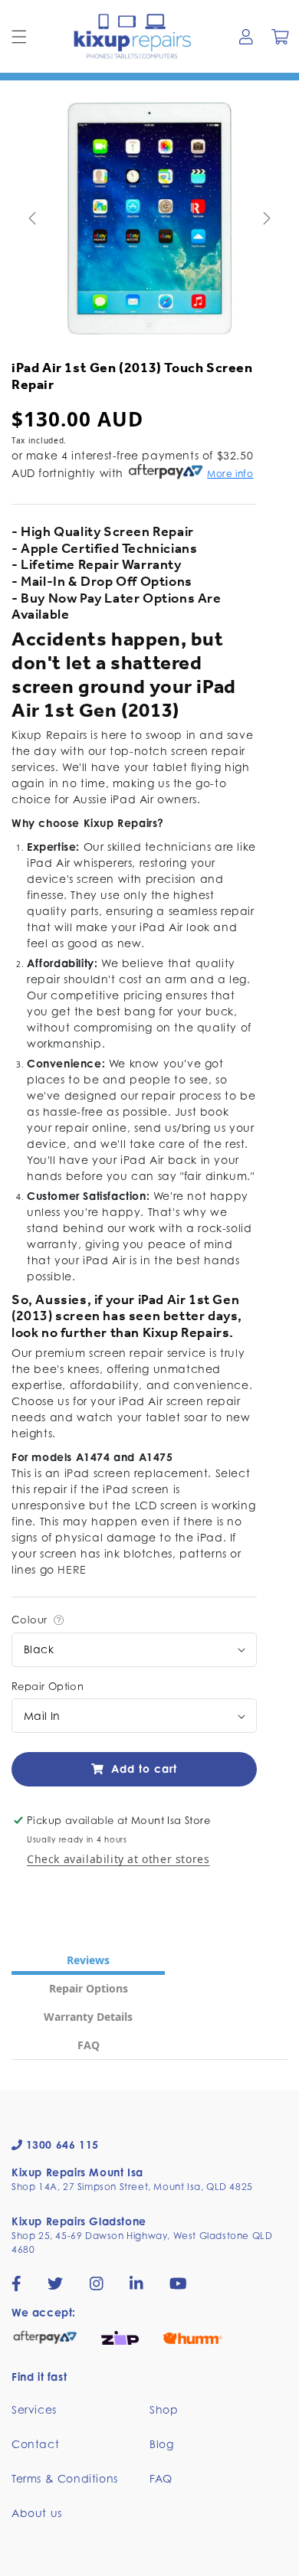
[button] (19, 37)
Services (34, 2409)
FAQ (161, 2478)
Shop (164, 2409)
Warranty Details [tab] (88, 2017)
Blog (161, 2444)
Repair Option (48, 1686)
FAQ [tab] (89, 2045)
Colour (31, 1620)
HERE (72, 1569)
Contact (35, 2444)
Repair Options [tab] (89, 1988)
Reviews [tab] (88, 1960)
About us (37, 2513)
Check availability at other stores (118, 1859)
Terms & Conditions (65, 2478)
